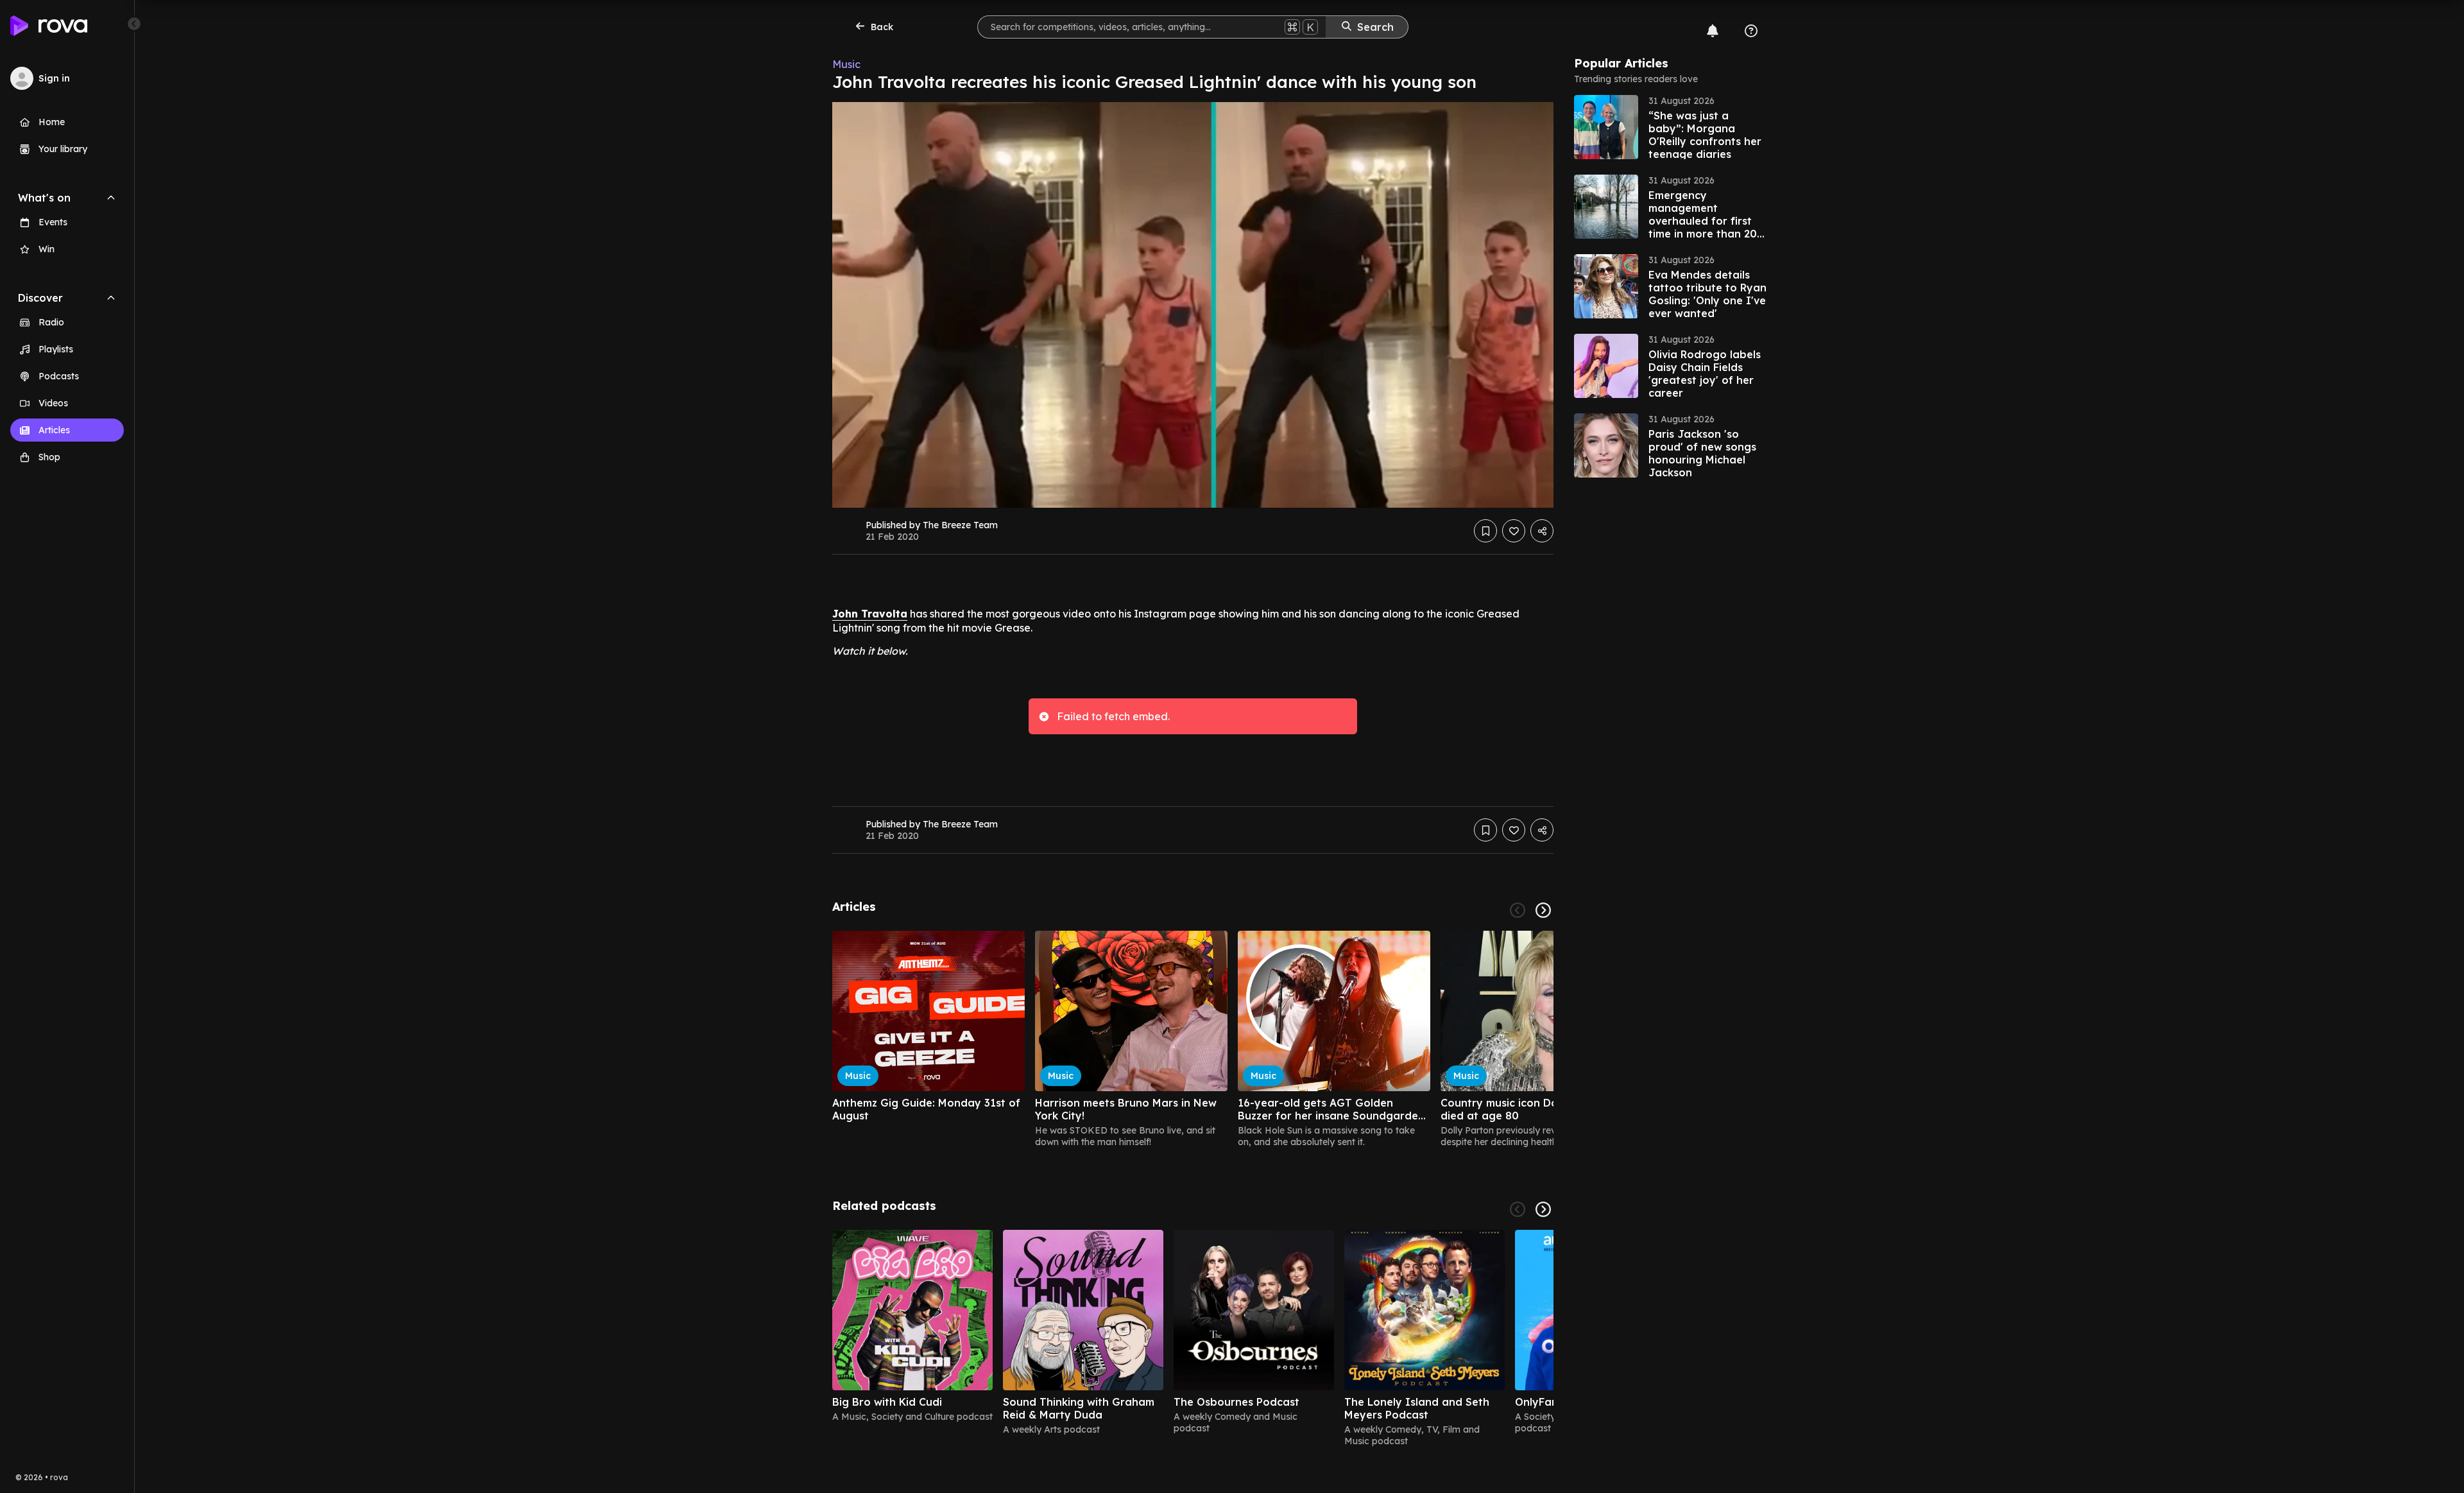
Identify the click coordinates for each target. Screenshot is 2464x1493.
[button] (1670, 127)
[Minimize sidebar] (134, 24)
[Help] (1751, 31)
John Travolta (870, 614)
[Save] (1485, 531)
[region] (1193, 1039)
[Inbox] (1713, 31)
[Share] (1542, 531)
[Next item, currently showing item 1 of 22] (1543, 910)
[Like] (1514, 531)
